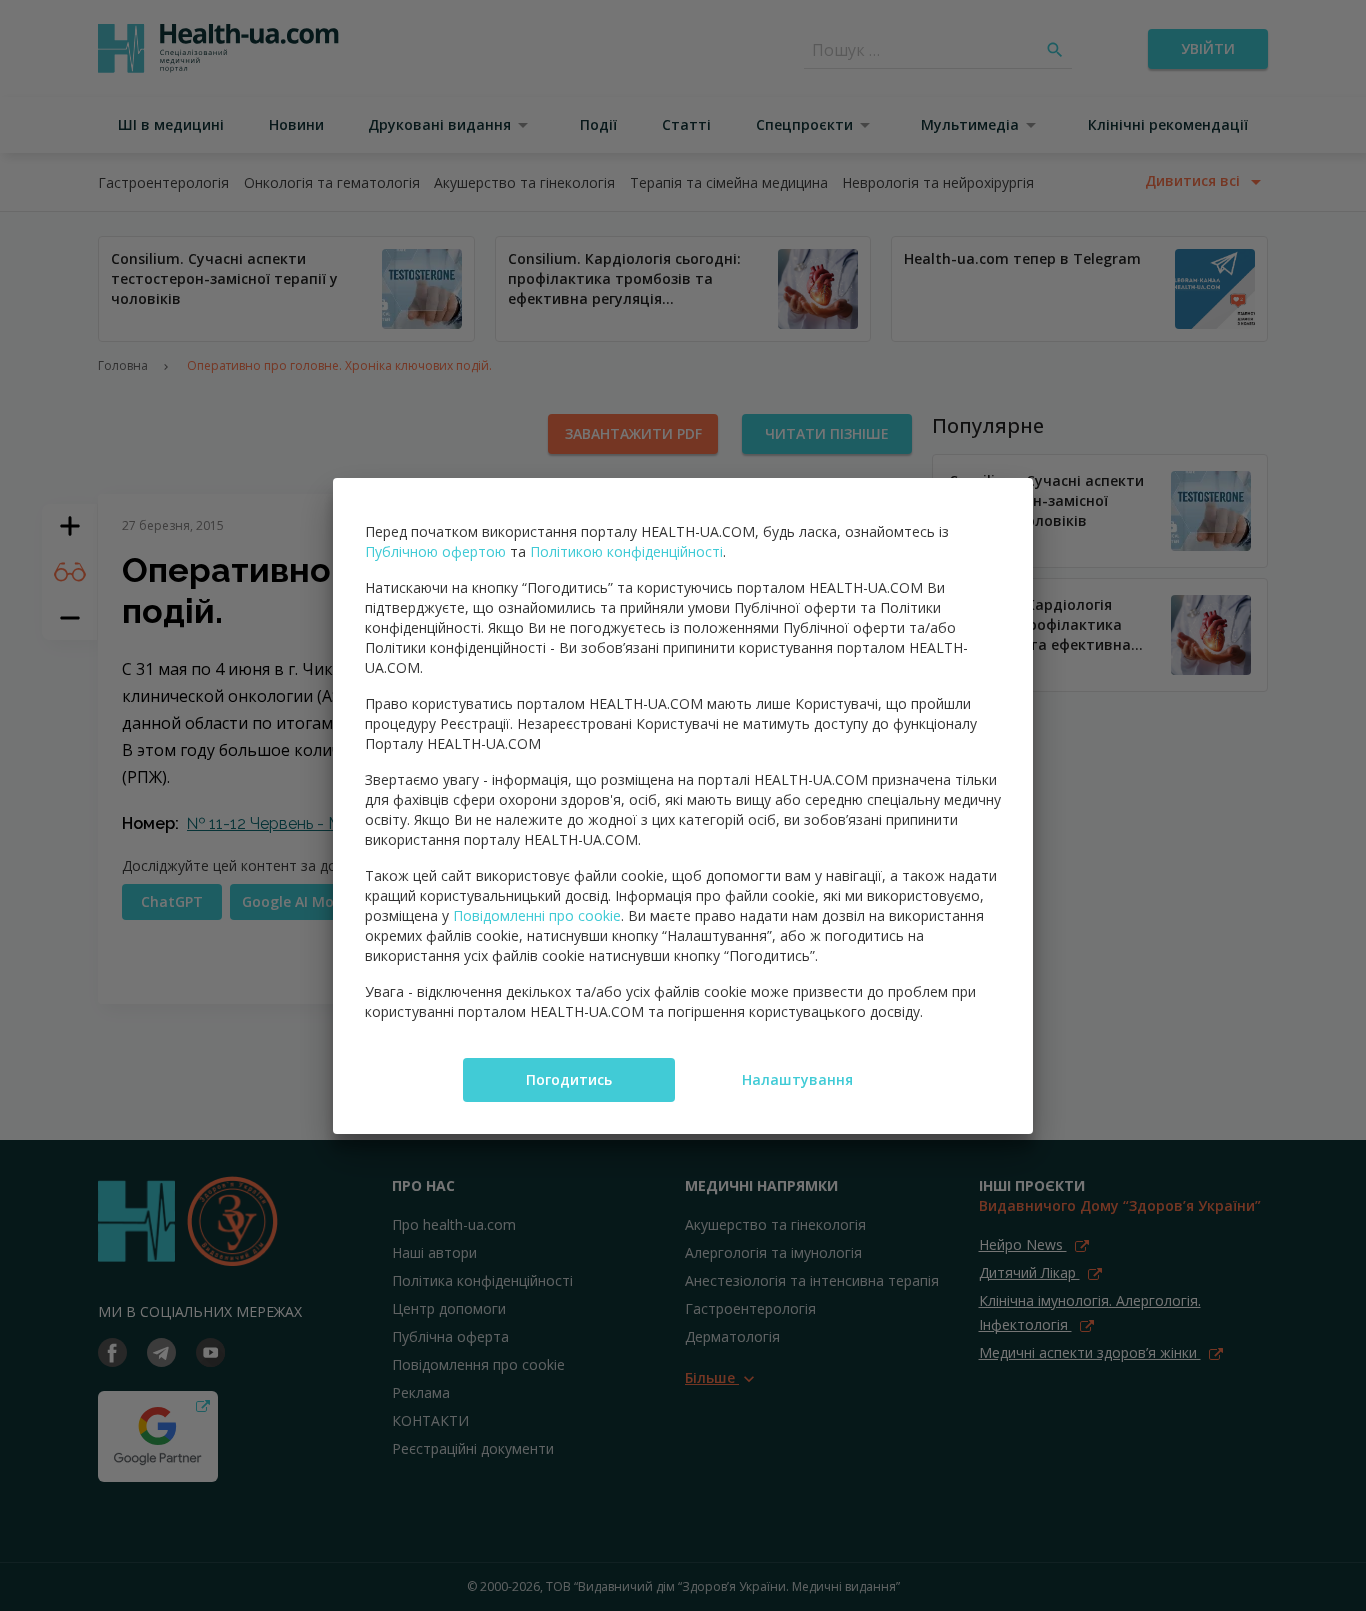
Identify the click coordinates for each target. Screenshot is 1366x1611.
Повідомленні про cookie (537, 915)
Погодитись (569, 1079)
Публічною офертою (435, 551)
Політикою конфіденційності (626, 551)
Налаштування (797, 1079)
